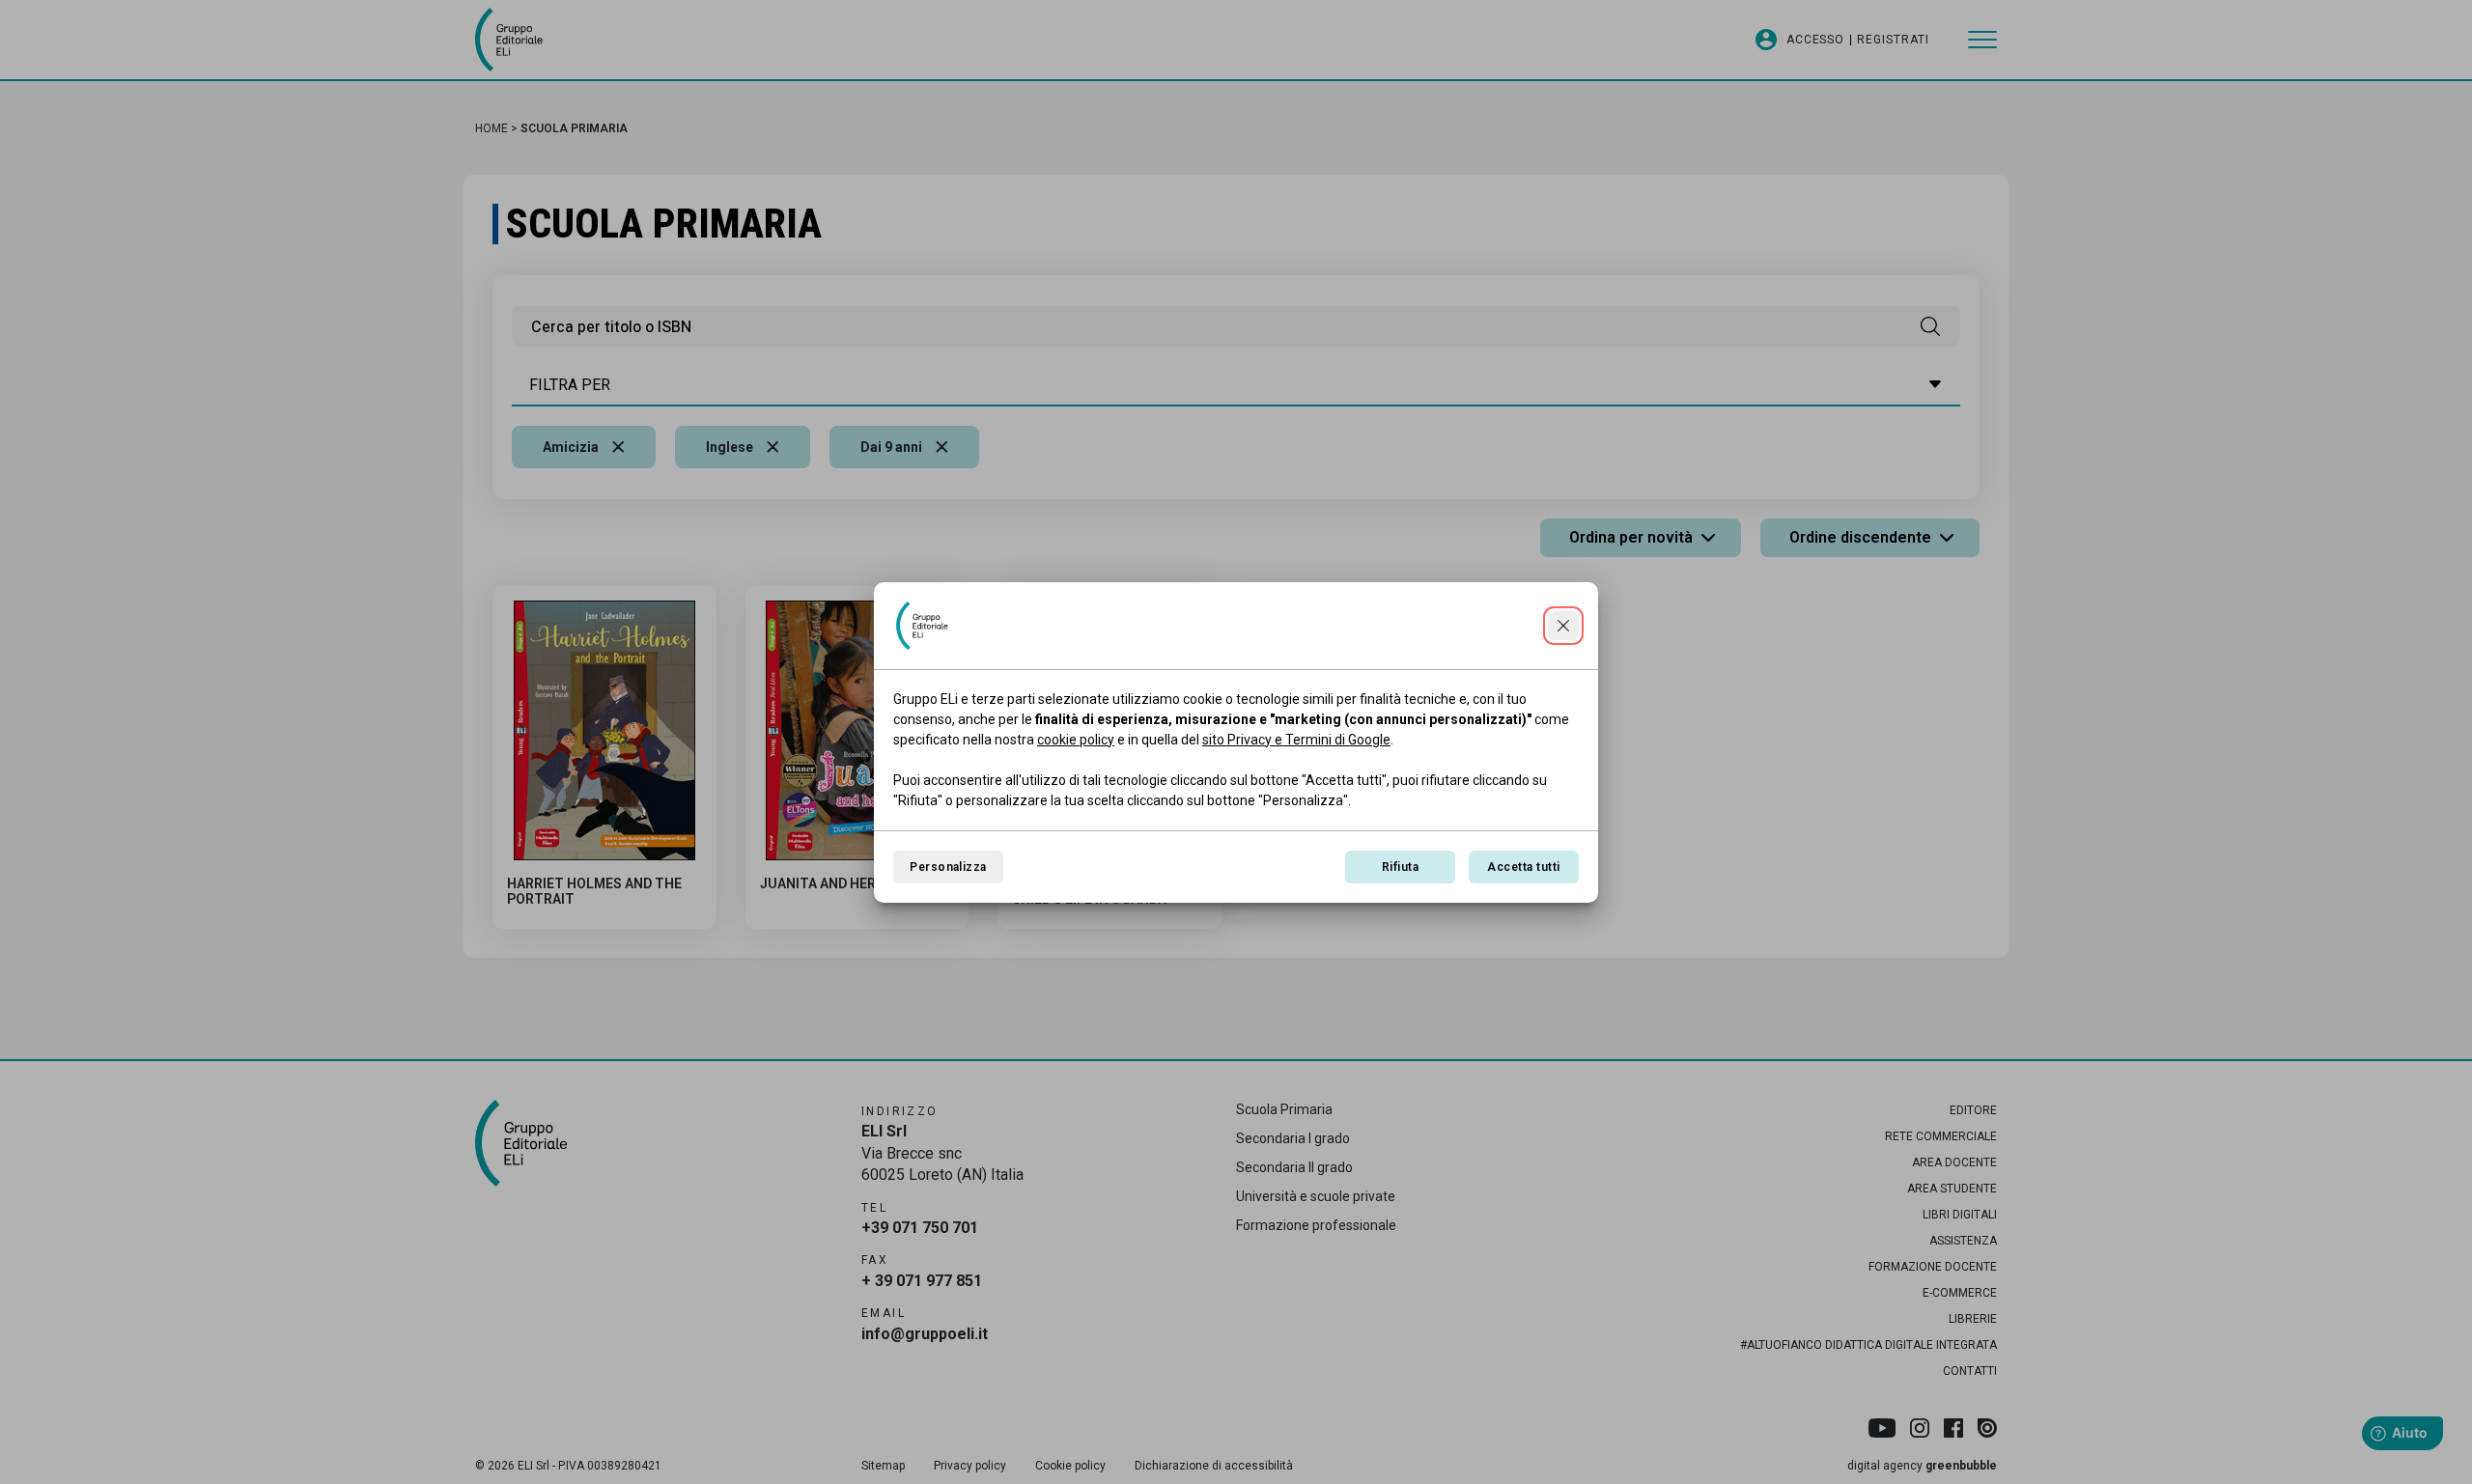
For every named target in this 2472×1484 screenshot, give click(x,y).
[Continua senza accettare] (1563, 626)
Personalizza (948, 867)
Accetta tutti (1523, 867)
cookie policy (1076, 740)
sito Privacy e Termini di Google (1296, 740)
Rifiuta (1400, 867)
